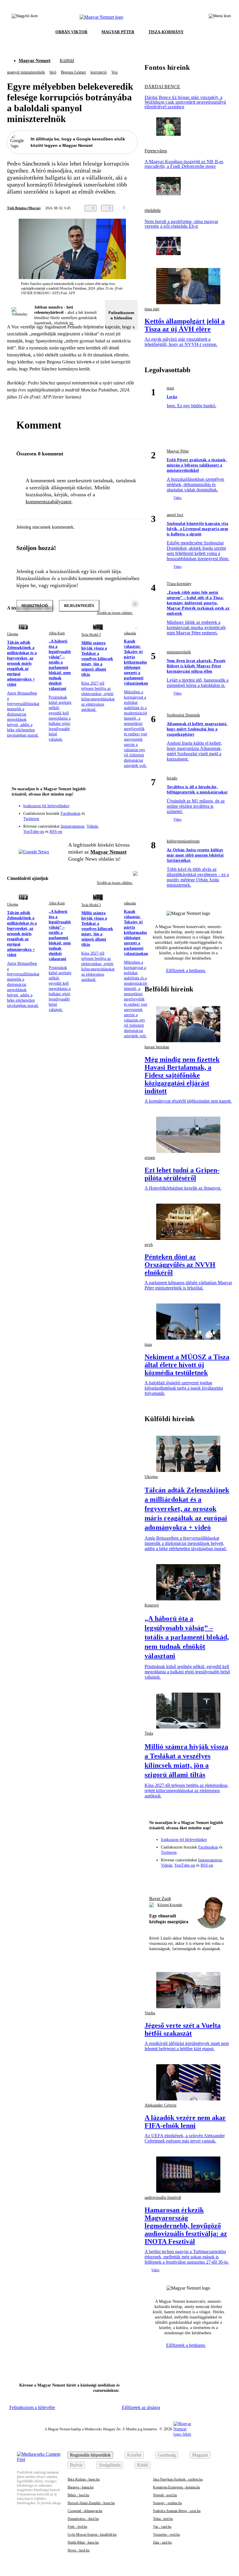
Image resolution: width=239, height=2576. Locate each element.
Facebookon (71, 813)
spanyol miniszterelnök (26, 72)
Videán (92, 826)
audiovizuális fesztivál (163, 2198)
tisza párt (152, 309)
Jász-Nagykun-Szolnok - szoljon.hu (178, 2479)
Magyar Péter (178, 451)
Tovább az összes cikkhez (115, 883)
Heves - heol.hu (79, 2550)
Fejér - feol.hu (77, 2527)
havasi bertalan (157, 1047)
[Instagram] (118, 810)
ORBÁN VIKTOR (71, 32)
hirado (172, 778)
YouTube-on (34, 832)
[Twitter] (129, 810)
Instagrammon (72, 826)
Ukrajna (13, 634)
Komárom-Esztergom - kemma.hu (176, 2487)
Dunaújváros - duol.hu (83, 2519)
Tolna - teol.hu (163, 2519)
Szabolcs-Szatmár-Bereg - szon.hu (177, 2511)
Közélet (134, 2455)
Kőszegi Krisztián (170, 1905)
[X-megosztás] (152, 208)
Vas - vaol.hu (162, 2527)
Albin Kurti (57, 633)
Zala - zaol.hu (162, 2542)
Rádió (143, 2465)
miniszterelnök (179, 652)
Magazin (200, 2455)
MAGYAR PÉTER (118, 32)
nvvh (149, 1245)
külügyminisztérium (183, 841)
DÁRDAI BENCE (162, 87)
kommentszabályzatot (49, 502)
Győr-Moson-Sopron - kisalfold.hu (92, 2535)
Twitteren (31, 819)
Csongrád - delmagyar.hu (85, 2511)
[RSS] (129, 818)
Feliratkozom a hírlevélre (121, 315)
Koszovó (152, 1605)
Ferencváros (156, 151)
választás (130, 633)
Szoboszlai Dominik (183, 715)
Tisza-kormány (179, 584)
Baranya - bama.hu (81, 2487)
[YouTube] (118, 818)
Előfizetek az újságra (141, 2407)
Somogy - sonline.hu (167, 2503)
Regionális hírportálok (90, 2455)
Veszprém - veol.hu (166, 2535)
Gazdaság (167, 2455)
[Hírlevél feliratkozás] (129, 801)
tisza (148, 1344)
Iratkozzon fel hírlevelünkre (46, 806)
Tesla (149, 1733)
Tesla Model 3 (91, 635)
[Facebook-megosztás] (163, 208)
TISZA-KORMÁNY (166, 32)
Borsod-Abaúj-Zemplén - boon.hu (91, 2503)
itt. (72, 323)
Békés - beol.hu (78, 2495)
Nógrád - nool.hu (165, 2495)
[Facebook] (106, 810)
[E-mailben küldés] (140, 208)
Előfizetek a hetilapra (186, 971)
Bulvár (76, 2465)
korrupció (99, 72)
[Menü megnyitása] (220, 17)
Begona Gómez (73, 72)
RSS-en (56, 832)
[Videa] (106, 818)
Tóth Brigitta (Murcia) (24, 208)
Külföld (67, 61)
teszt (170, 388)
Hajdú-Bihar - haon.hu (83, 2542)
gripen (150, 1158)
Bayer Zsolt (160, 1899)
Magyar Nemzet (35, 61)
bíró (53, 72)
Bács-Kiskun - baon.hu (84, 2479)
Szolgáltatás (110, 2465)
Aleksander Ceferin (160, 2105)
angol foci (175, 515)
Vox (115, 72)
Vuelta (150, 2013)
